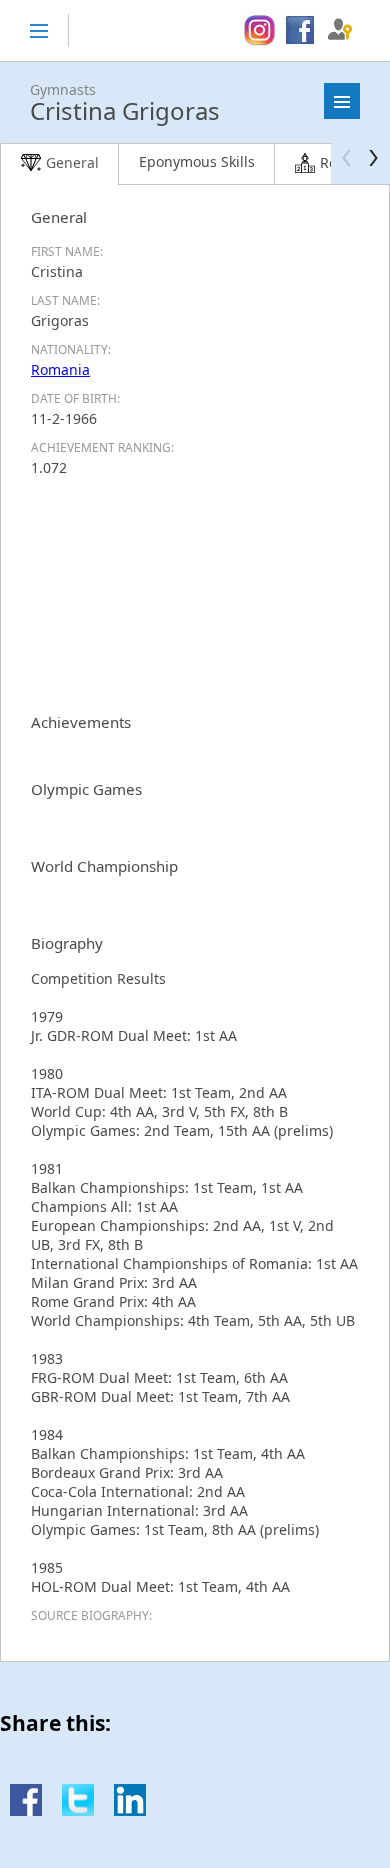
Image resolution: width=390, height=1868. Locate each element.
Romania (60, 369)
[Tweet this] (78, 1810)
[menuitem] (259, 31)
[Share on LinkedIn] (130, 1810)
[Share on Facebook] (26, 1810)
